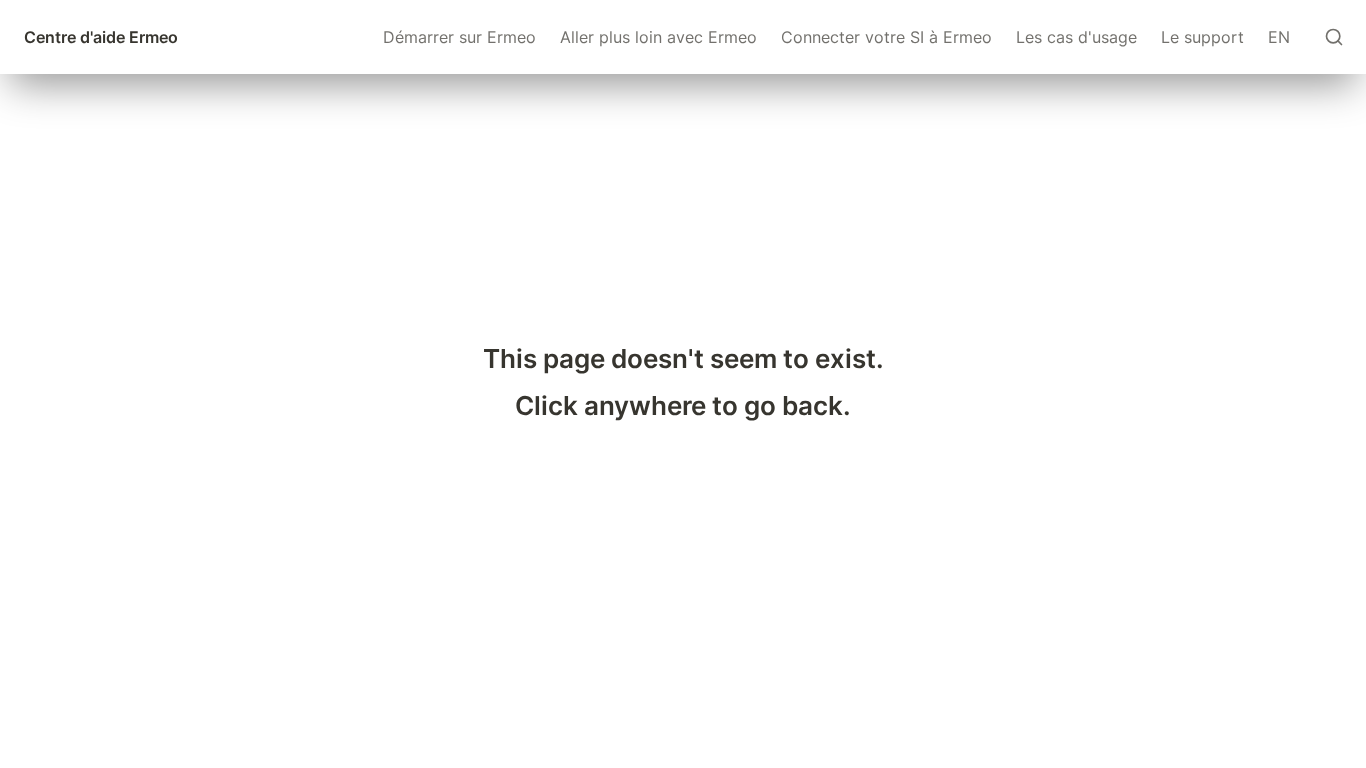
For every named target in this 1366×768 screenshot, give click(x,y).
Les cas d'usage (1076, 37)
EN (1279, 37)
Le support (1202, 37)
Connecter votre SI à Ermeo (886, 37)
